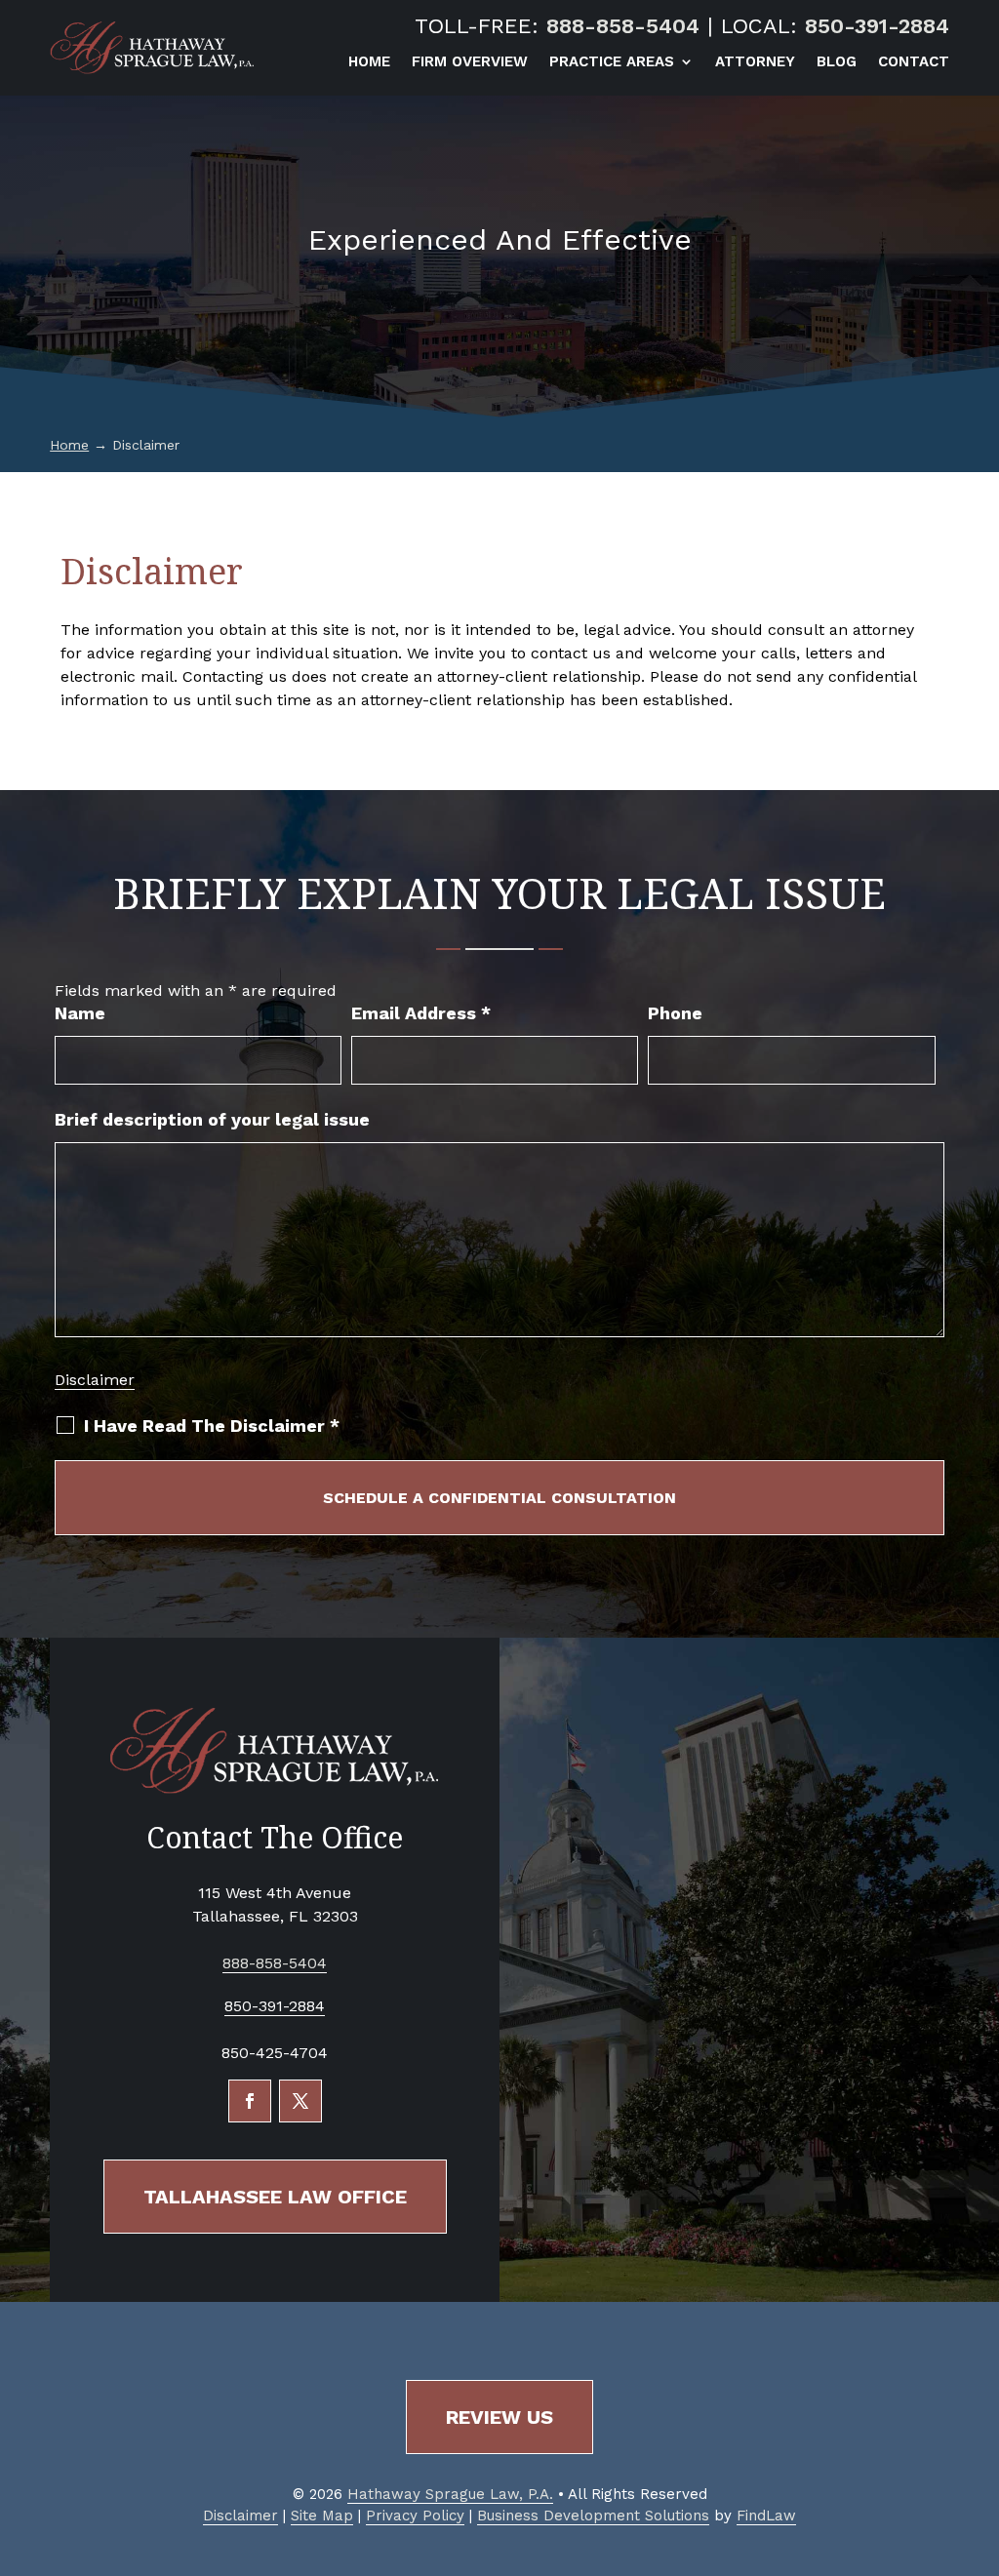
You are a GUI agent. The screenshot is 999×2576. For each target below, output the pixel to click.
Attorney (755, 62)
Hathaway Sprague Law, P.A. (450, 2494)
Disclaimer (95, 1380)
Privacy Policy (415, 2516)
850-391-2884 (877, 26)
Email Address (421, 1013)
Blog (837, 62)
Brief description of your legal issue (212, 1119)
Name (80, 1013)
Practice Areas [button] (612, 62)
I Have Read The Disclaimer (212, 1426)
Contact (914, 62)
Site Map (322, 2516)
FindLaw (766, 2516)
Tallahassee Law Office (275, 2197)
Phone (675, 1013)
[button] (979, 2435)
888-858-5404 (623, 26)
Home (369, 62)
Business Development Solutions (593, 2516)
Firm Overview (470, 62)
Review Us (499, 2417)
